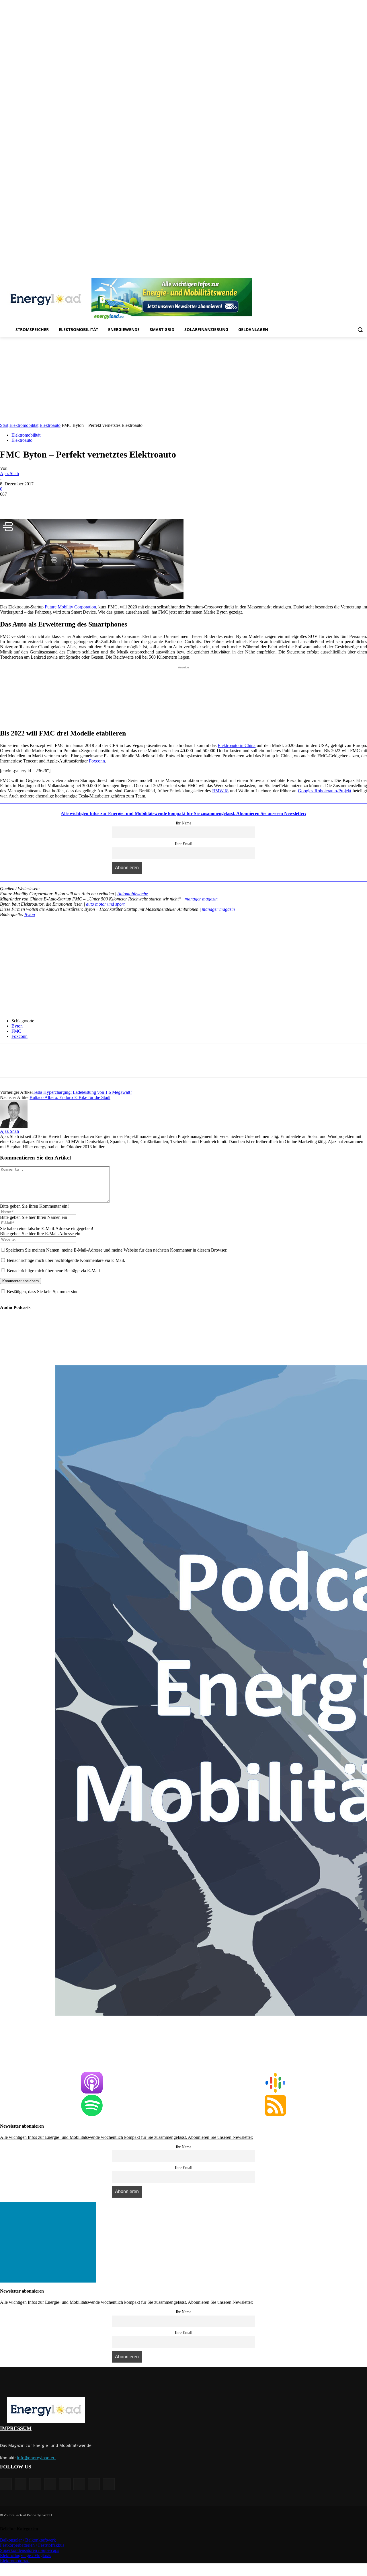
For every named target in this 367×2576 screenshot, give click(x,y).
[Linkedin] (324, 274)
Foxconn (97, 761)
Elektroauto (50, 425)
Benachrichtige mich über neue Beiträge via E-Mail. (54, 1271)
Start (4, 425)
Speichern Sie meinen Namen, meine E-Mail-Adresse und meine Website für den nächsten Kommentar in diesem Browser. (117, 1250)
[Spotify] (340, 274)
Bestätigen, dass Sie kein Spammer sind (42, 1292)
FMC (16, 1031)
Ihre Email (184, 844)
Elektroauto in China (237, 745)
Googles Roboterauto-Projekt (325, 791)
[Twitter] (356, 274)
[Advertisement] (183, 380)
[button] (360, 330)
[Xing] (364, 274)
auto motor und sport (105, 904)
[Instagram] (316, 274)
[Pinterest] (332, 274)
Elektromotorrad (15, 2561)
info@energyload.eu (36, 2458)
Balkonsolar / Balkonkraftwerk (28, 2540)
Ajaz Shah (9, 473)
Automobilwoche (133, 894)
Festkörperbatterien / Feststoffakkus (32, 2545)
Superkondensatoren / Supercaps (30, 2550)
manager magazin (201, 899)
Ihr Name (183, 823)
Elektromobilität (24, 425)
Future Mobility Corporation (70, 607)
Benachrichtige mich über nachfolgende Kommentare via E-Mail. (66, 1260)
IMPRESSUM (16, 2428)
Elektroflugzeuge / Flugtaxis (26, 2555)
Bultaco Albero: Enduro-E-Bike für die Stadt (70, 1097)
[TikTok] (348, 274)
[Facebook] (308, 274)
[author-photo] (14, 1126)
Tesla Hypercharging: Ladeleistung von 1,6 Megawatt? (82, 1092)
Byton (30, 914)
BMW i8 (220, 791)
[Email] (92, 503)
